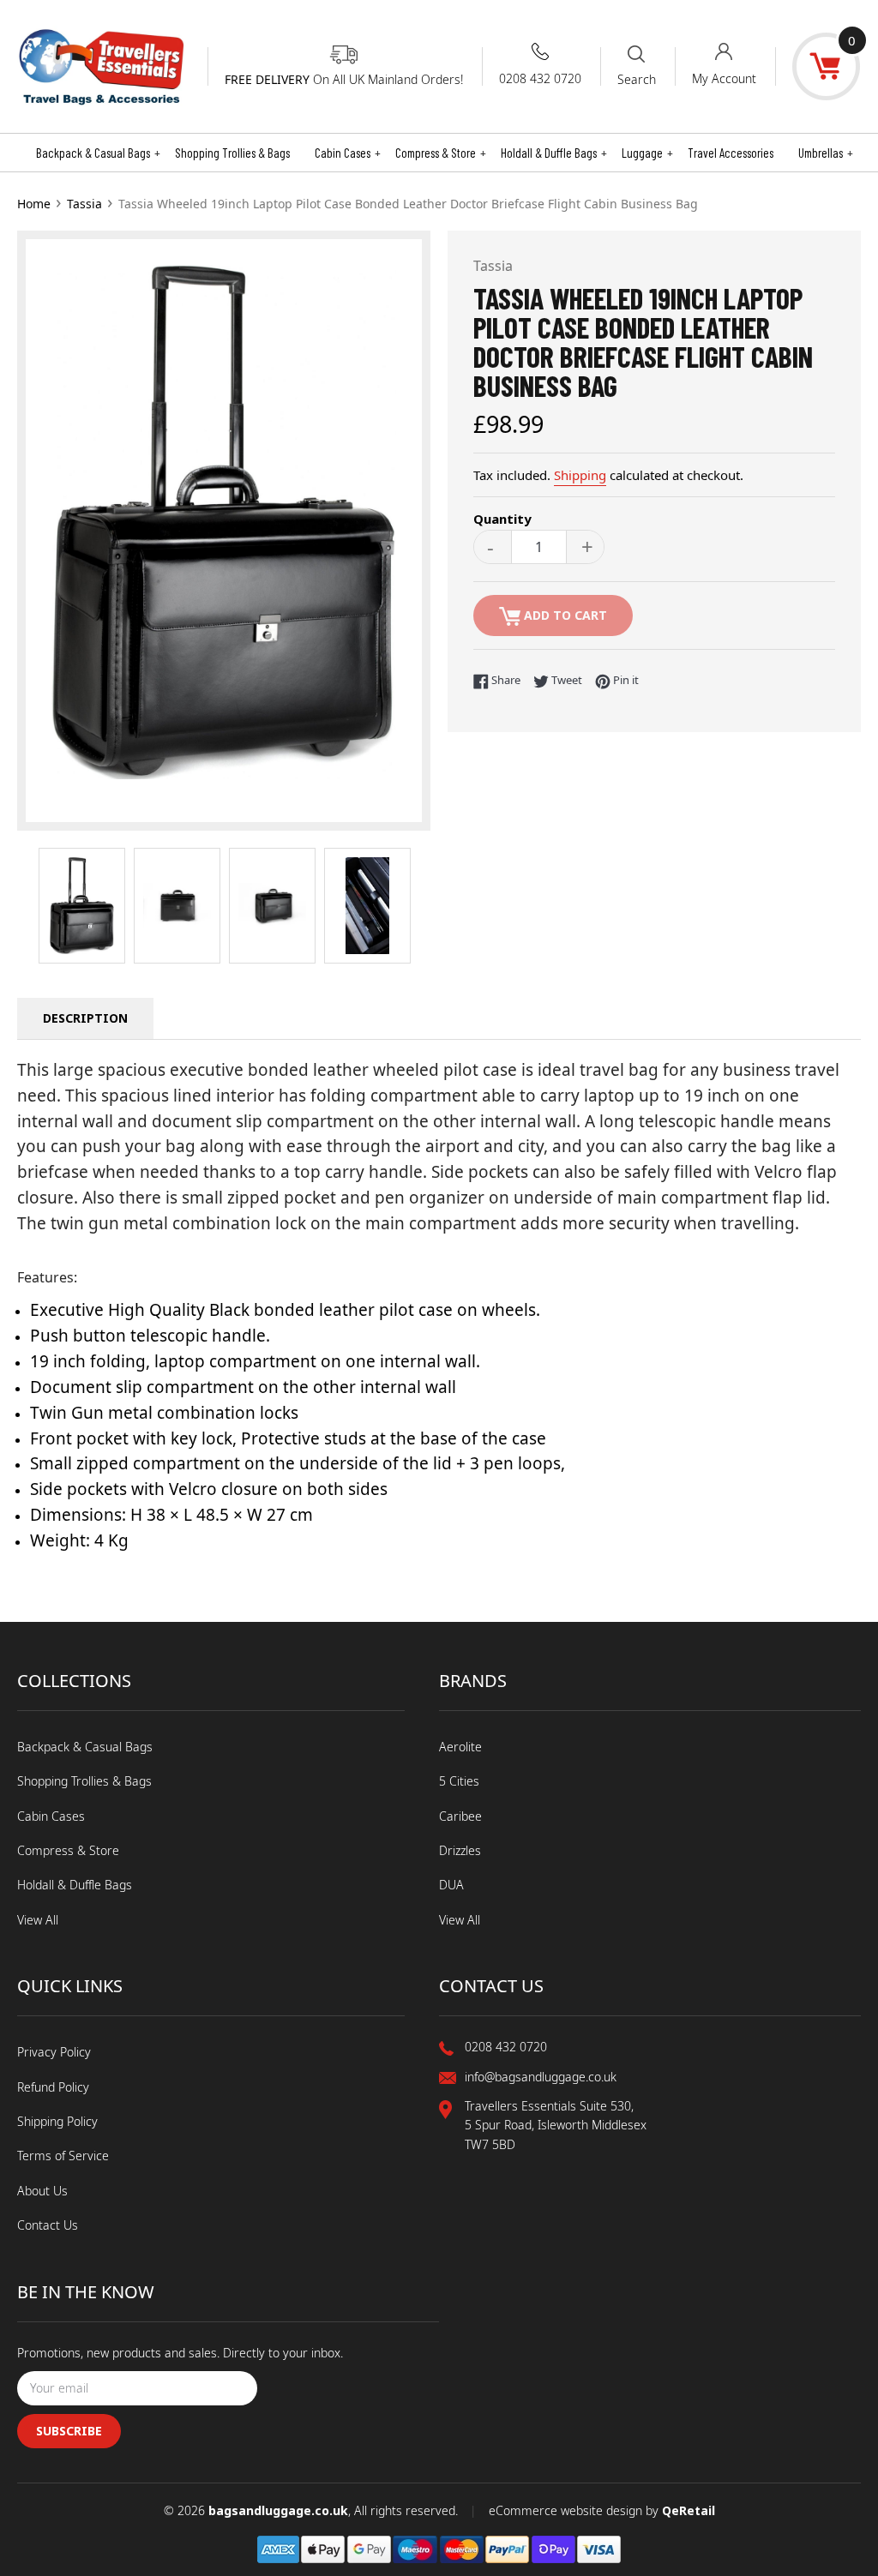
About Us (42, 2191)
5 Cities (459, 1781)
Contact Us (48, 2225)
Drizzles (460, 1850)
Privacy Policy (54, 2052)
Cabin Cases (348, 153)
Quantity (502, 519)
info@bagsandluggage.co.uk (541, 2077)
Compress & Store (441, 153)
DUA (451, 1885)
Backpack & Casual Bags (98, 153)
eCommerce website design (567, 2510)
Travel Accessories (731, 153)
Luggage (647, 153)
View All (38, 1920)
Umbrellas (826, 153)
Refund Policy (53, 2087)
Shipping (580, 475)
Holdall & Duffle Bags (554, 153)
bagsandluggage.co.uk (278, 2510)
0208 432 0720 (540, 78)
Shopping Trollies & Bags (232, 153)
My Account (724, 78)
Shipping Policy (57, 2121)
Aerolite (460, 1747)
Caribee (460, 1816)
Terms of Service (63, 2156)
